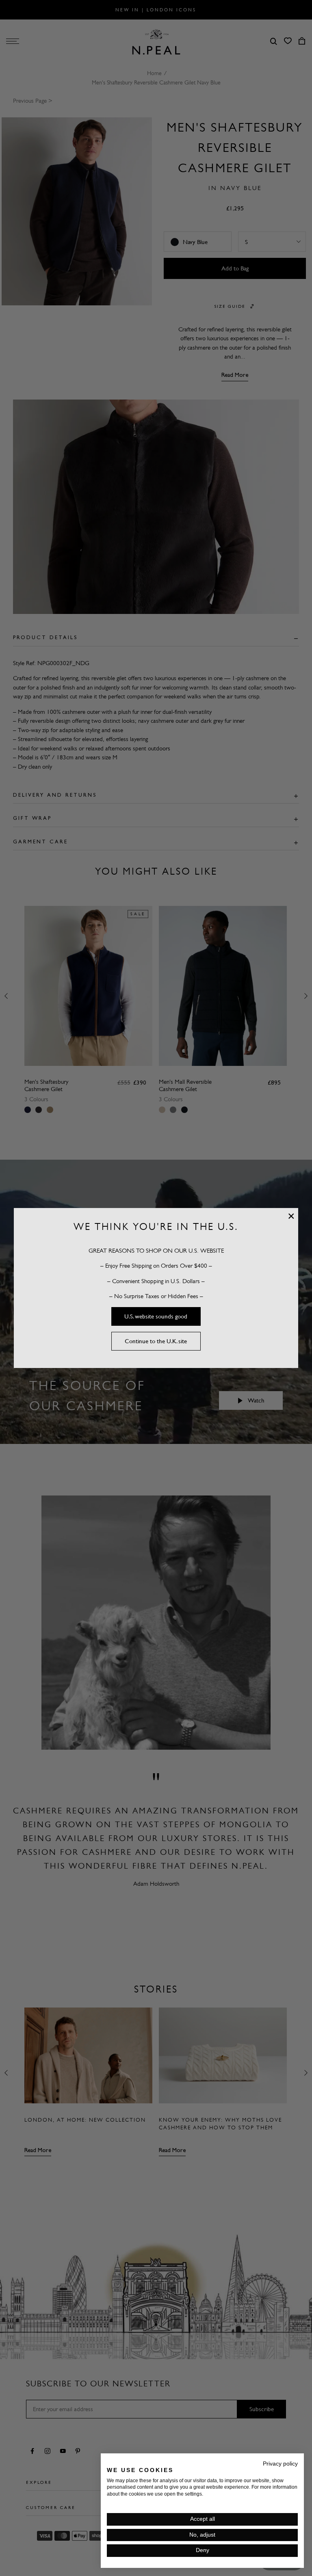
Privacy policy (280, 2464)
